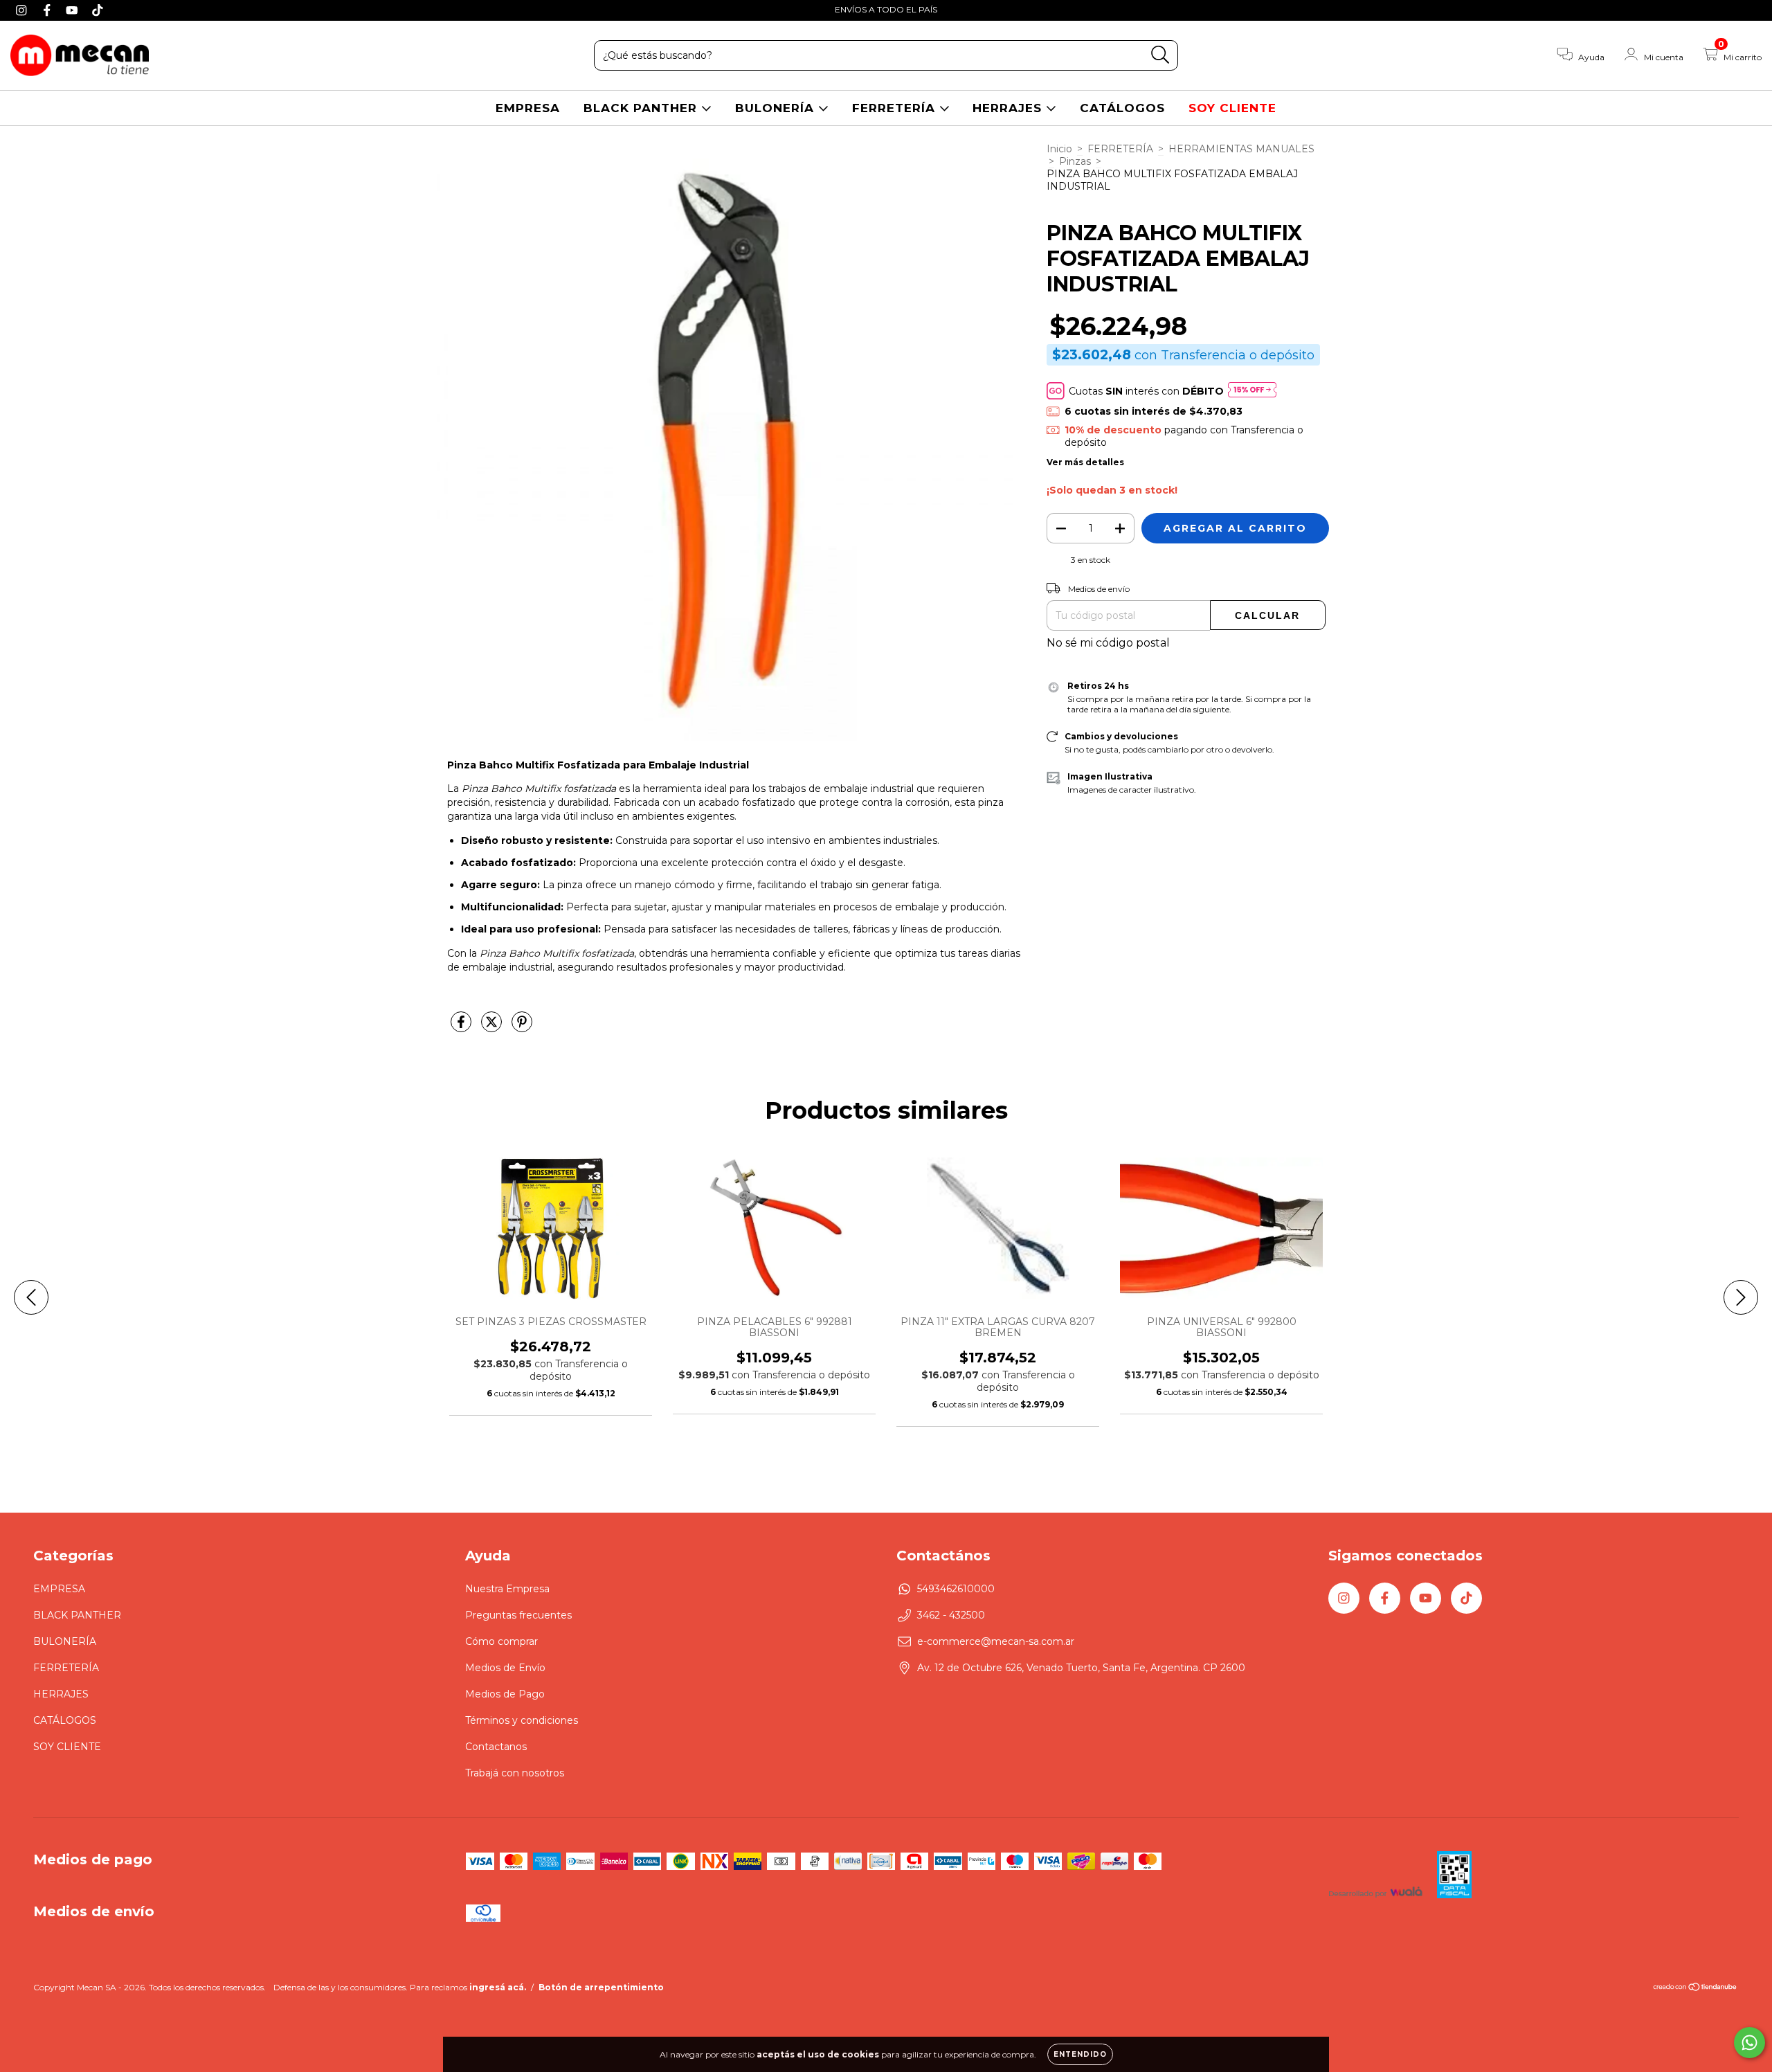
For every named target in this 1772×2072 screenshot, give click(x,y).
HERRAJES (1009, 108)
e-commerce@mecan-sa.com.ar (996, 1641)
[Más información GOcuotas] (1252, 391)
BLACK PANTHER (642, 108)
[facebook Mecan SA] (49, 10)
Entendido (1080, 2054)
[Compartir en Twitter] (493, 1027)
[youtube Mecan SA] (74, 10)
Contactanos (496, 1747)
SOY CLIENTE (1232, 108)
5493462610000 (956, 1589)
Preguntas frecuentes (518, 1615)
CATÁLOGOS (1122, 108)
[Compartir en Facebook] (462, 1027)
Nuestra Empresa (507, 1589)
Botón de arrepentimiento (601, 1987)
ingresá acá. (498, 1987)
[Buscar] (1160, 55)
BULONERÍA (777, 108)
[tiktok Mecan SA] (98, 10)
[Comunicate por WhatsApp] (1750, 2043)
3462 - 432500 (951, 1615)
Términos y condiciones (522, 1720)
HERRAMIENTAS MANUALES (1241, 149)
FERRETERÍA (896, 108)
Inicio (1059, 149)
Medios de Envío (505, 1668)
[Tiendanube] (1696, 1989)
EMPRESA (528, 108)
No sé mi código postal (1108, 643)
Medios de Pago (505, 1694)
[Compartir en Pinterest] (522, 1027)
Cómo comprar (501, 1641)
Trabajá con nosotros (515, 1773)
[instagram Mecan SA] (23, 10)
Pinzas (1075, 161)
